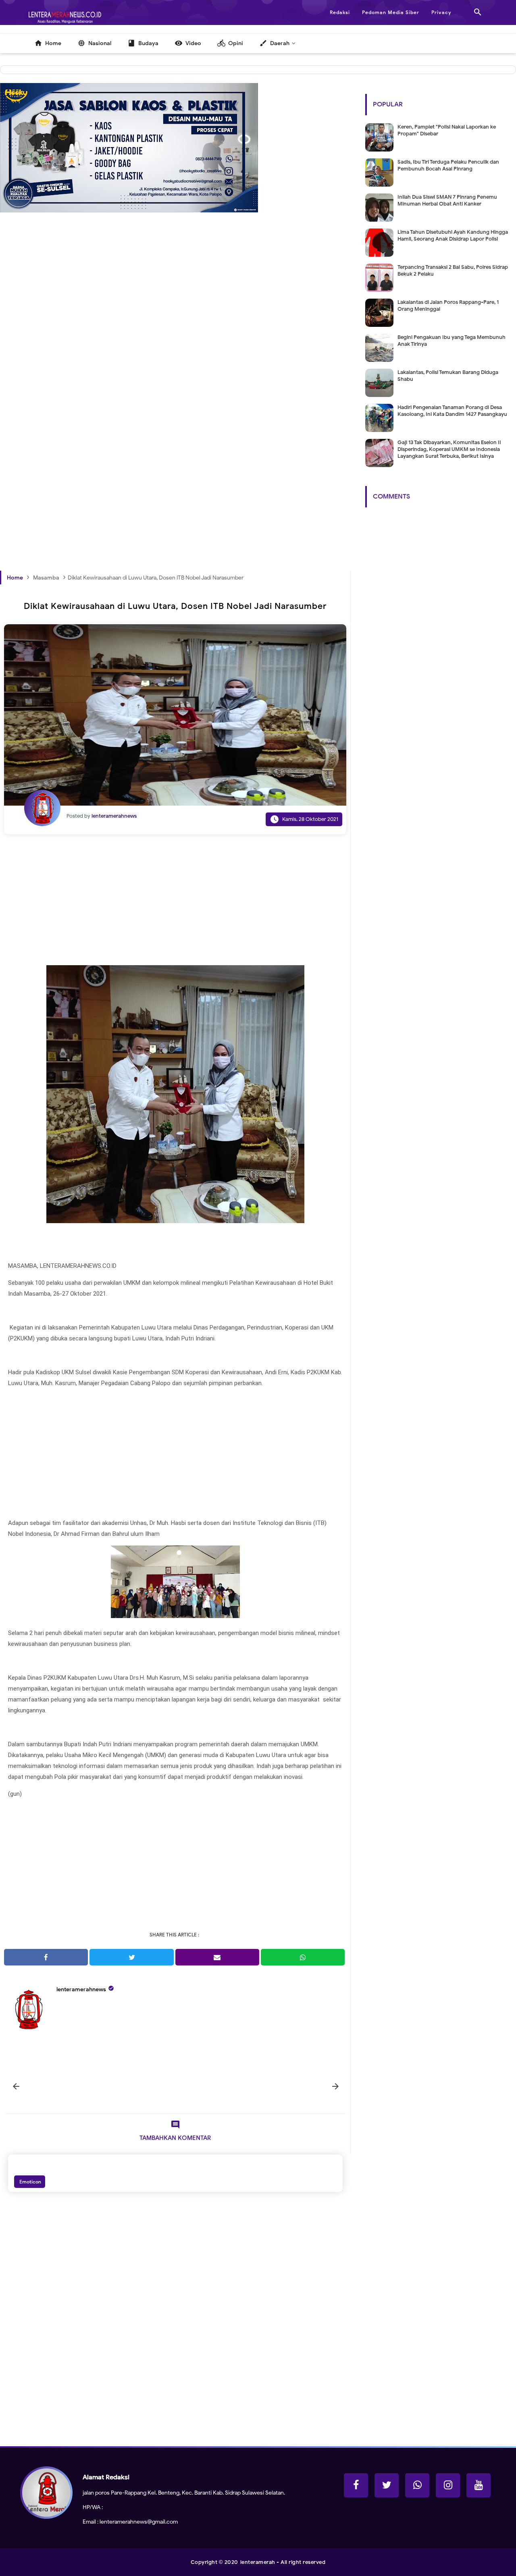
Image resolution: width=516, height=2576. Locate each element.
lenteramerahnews (81, 1989)
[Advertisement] (175, 336)
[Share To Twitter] (131, 1957)
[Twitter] (387, 2485)
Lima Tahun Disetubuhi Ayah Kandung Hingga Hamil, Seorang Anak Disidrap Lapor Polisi (453, 235)
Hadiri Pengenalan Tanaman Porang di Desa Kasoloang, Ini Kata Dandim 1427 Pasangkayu (452, 411)
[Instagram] (448, 2485)
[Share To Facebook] (46, 1957)
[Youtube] (479, 2485)
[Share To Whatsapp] (303, 1957)
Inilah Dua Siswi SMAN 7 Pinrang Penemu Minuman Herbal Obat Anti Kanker (447, 200)
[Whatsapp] (417, 2485)
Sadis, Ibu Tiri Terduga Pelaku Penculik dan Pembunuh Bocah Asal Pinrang (448, 165)
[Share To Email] (217, 1957)
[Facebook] (356, 2485)
